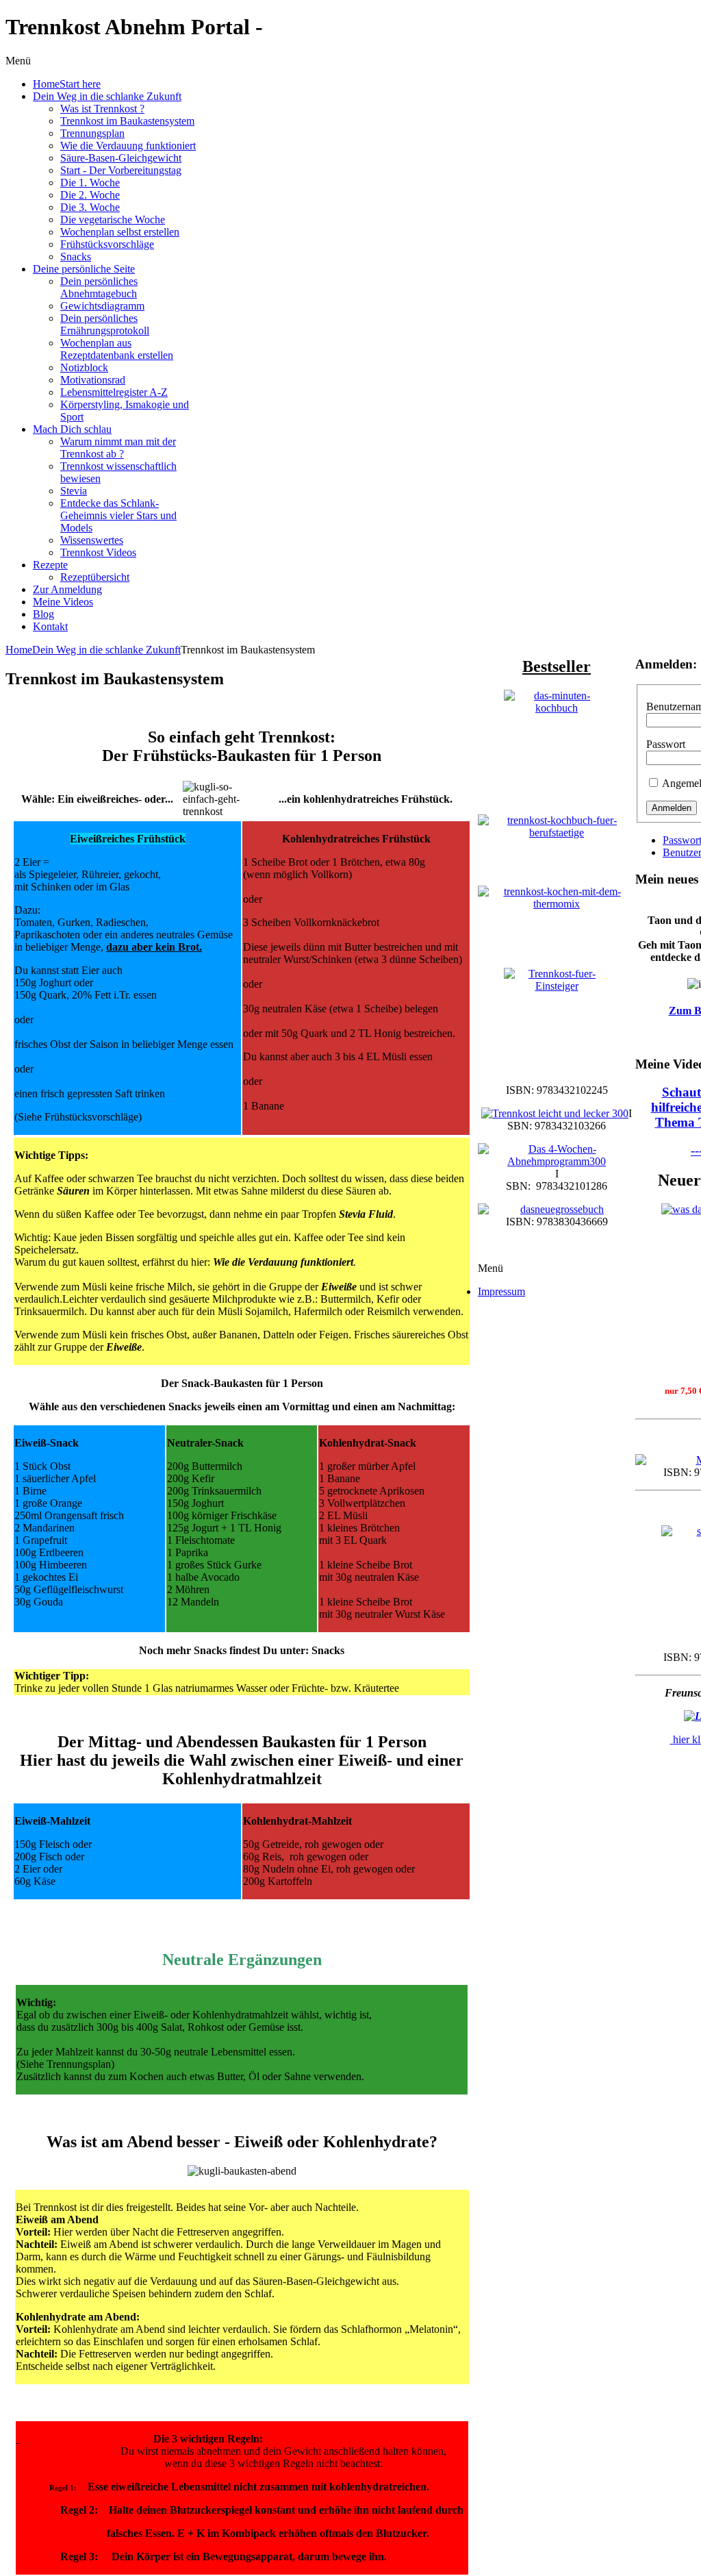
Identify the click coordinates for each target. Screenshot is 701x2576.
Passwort (666, 744)
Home (19, 650)
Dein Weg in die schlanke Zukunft (106, 650)
